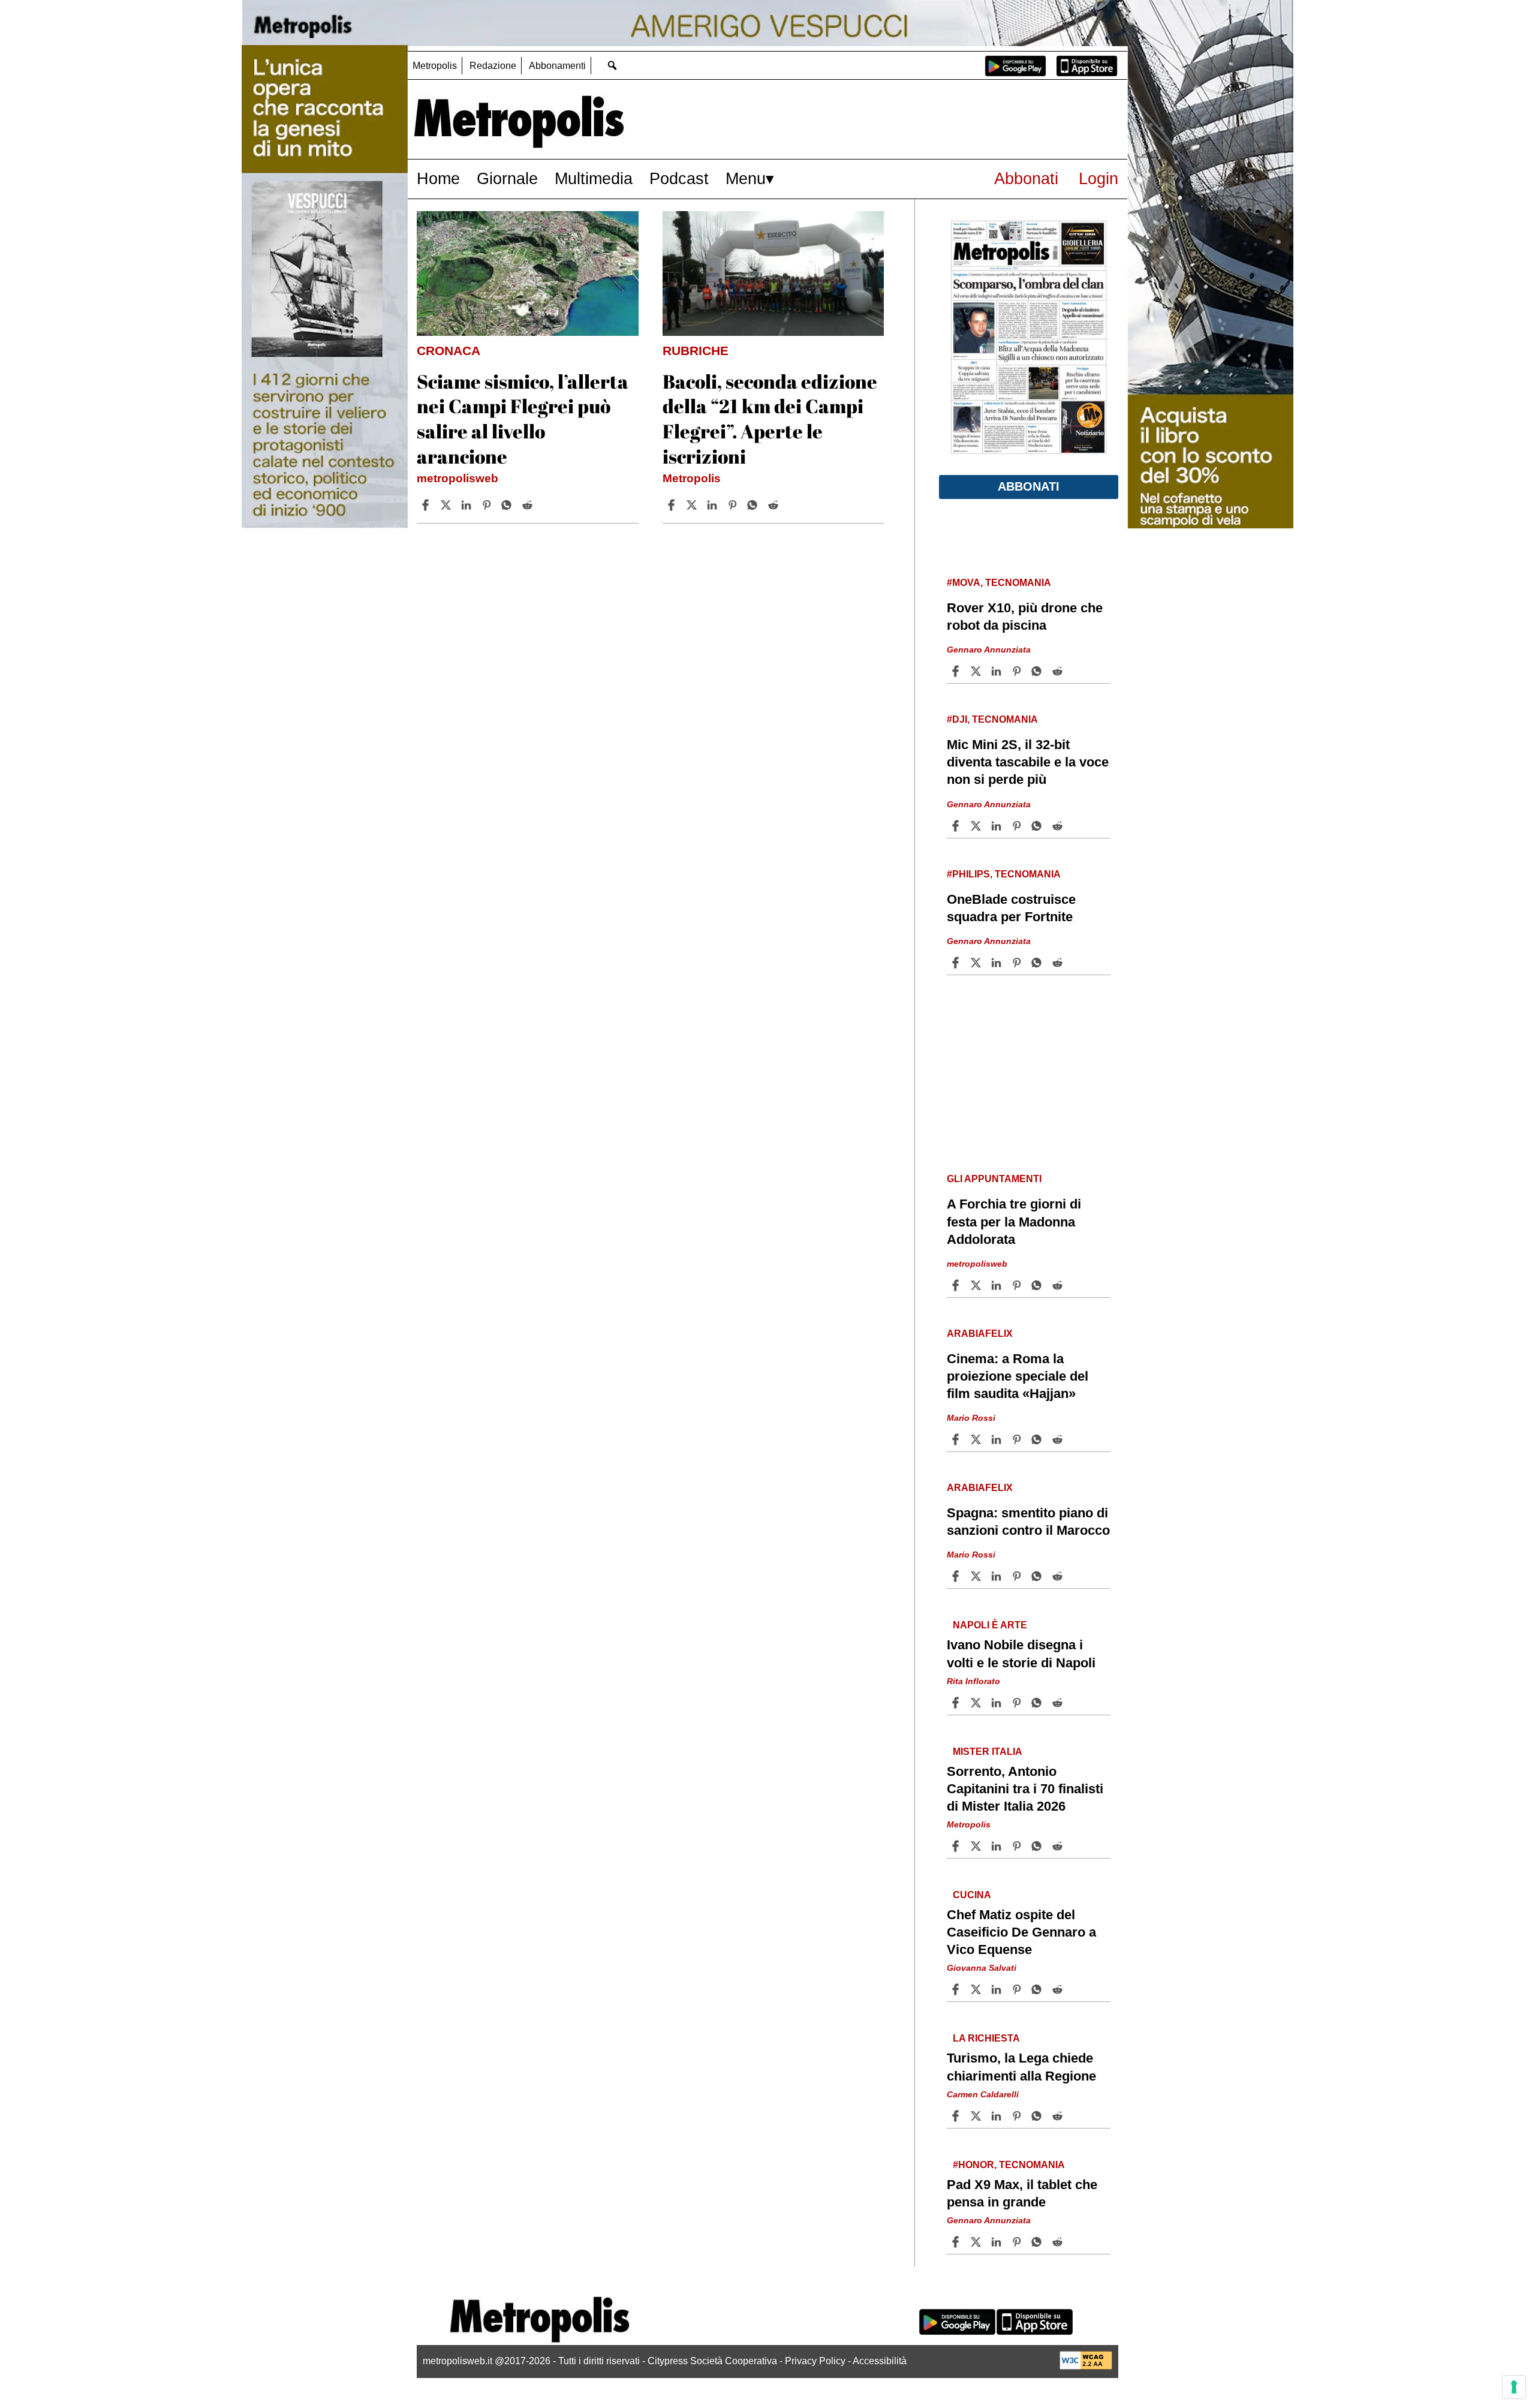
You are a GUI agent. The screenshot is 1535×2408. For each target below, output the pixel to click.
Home (438, 178)
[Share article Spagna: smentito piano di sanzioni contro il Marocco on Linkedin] (998, 1576)
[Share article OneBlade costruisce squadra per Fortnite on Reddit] (1059, 963)
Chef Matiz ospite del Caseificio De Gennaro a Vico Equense (1021, 1932)
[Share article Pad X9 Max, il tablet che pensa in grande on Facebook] (957, 2242)
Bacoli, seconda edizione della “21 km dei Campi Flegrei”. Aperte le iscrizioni (770, 419)
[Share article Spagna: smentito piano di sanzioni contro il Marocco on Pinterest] (1018, 1576)
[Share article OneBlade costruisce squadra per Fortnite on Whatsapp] (1039, 963)
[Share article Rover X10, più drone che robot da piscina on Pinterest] (1018, 671)
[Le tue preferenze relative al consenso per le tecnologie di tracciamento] (1514, 2387)
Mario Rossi (971, 1418)
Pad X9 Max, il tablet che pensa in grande (1022, 2193)
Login (1098, 178)
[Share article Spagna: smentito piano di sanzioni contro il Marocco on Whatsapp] (1039, 1576)
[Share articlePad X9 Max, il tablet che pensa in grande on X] (977, 2242)
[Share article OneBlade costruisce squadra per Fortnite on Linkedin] (998, 963)
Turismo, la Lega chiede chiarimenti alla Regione (1021, 2067)
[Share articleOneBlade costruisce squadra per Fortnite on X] (977, 963)
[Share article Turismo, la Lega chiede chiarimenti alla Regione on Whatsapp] (1039, 2116)
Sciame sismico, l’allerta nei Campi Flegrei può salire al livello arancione (523, 419)
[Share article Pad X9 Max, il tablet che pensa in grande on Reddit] (1059, 2242)
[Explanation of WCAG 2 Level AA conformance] (1086, 2366)
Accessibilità (880, 2361)
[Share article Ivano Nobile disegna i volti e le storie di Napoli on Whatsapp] (1039, 1703)
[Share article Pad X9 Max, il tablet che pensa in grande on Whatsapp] (1039, 2242)
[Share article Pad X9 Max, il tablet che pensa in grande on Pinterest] (1018, 2242)
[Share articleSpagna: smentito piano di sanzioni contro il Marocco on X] (977, 1576)
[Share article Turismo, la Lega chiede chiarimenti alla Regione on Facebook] (957, 2116)
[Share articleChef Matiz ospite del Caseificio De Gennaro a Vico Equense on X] (977, 1989)
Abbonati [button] (1029, 486)
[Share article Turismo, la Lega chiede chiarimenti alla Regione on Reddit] (1059, 2116)
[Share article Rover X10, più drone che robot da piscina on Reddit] (1059, 671)
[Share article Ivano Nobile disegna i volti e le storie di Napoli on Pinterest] (1018, 1703)
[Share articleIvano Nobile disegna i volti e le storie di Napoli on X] (977, 1703)
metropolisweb (458, 478)
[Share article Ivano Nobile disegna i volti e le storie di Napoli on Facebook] (957, 1703)
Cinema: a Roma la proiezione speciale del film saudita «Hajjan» (1018, 1376)
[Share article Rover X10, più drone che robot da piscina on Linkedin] (998, 671)
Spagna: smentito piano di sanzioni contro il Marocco (1028, 1522)
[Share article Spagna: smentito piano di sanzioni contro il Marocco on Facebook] (957, 1576)
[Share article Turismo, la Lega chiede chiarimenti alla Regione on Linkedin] (998, 2116)
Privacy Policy (815, 2361)
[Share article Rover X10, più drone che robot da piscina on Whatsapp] (1039, 671)
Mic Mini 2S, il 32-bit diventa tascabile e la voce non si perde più (1028, 762)
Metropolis (435, 66)
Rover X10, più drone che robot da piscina (1025, 617)
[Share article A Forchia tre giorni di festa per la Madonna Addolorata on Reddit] (1059, 1285)
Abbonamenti (557, 66)
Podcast (679, 178)
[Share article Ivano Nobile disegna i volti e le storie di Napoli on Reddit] (1059, 1703)
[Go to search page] (612, 65)
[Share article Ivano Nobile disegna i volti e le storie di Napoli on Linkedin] (998, 1703)
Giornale (507, 178)
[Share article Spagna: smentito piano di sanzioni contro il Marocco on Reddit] (1059, 1576)
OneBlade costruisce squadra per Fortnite (1011, 908)
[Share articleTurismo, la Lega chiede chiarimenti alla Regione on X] (977, 2116)
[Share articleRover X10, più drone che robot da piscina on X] (977, 671)
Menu (746, 178)
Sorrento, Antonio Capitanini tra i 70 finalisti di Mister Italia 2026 (1025, 1789)
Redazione (493, 66)
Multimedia (594, 178)
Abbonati (1026, 178)
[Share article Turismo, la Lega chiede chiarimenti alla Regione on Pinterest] (1018, 2116)
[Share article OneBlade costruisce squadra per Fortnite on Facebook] (957, 963)
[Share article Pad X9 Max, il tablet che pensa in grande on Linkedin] (998, 2242)
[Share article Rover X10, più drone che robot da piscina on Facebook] (957, 671)
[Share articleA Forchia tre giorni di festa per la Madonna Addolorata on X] (977, 1285)
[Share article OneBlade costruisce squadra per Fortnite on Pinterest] (1018, 963)
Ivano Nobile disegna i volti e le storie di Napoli (1021, 1654)
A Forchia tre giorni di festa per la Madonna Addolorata (1014, 1221)
